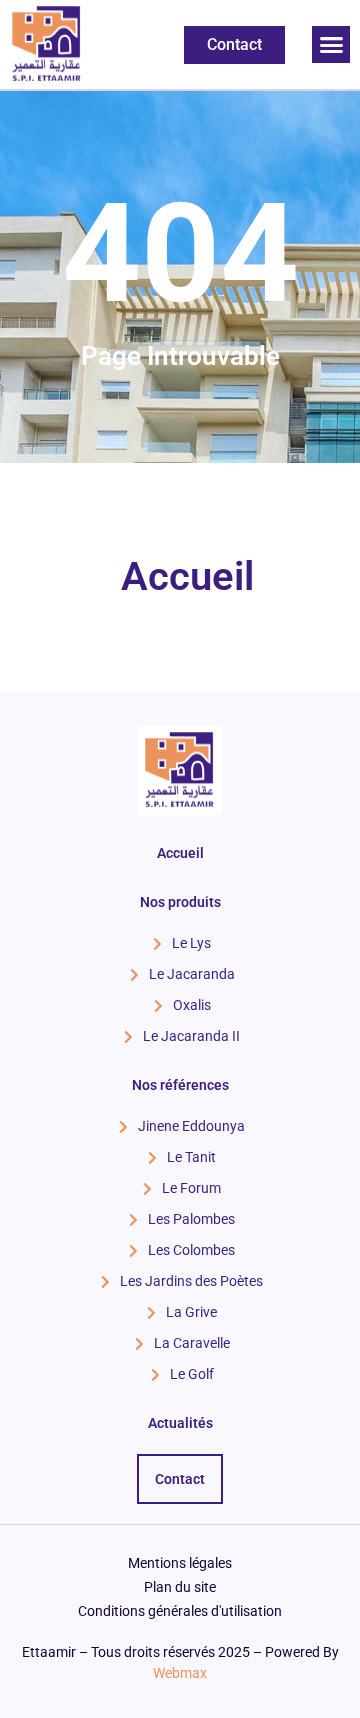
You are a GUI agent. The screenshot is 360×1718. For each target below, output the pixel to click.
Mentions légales (180, 1563)
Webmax (180, 1673)
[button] (331, 45)
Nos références (180, 1085)
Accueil (187, 576)
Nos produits (180, 902)
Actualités (180, 1423)
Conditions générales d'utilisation (180, 1611)
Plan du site (180, 1587)
